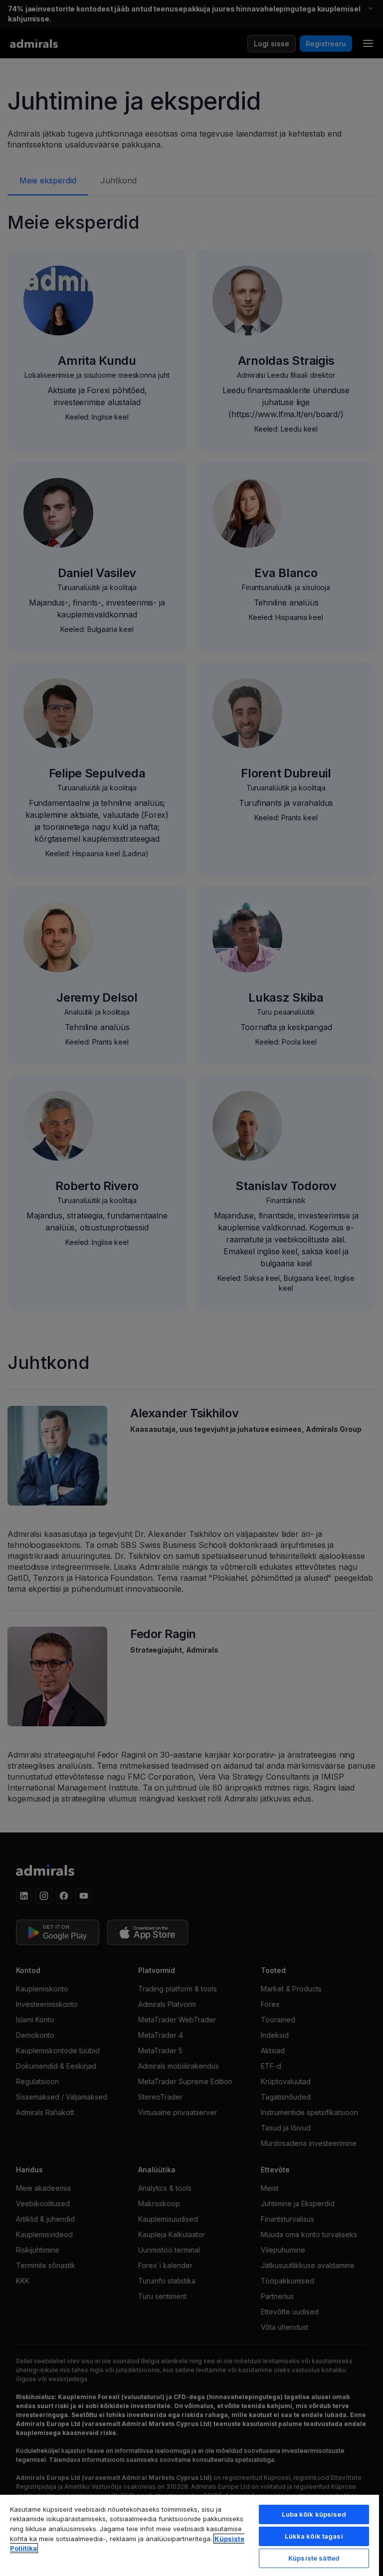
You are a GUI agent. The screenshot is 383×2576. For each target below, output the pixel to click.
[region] (190, 2535)
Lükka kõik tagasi (314, 2536)
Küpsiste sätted (314, 2558)
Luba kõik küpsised (314, 2514)
